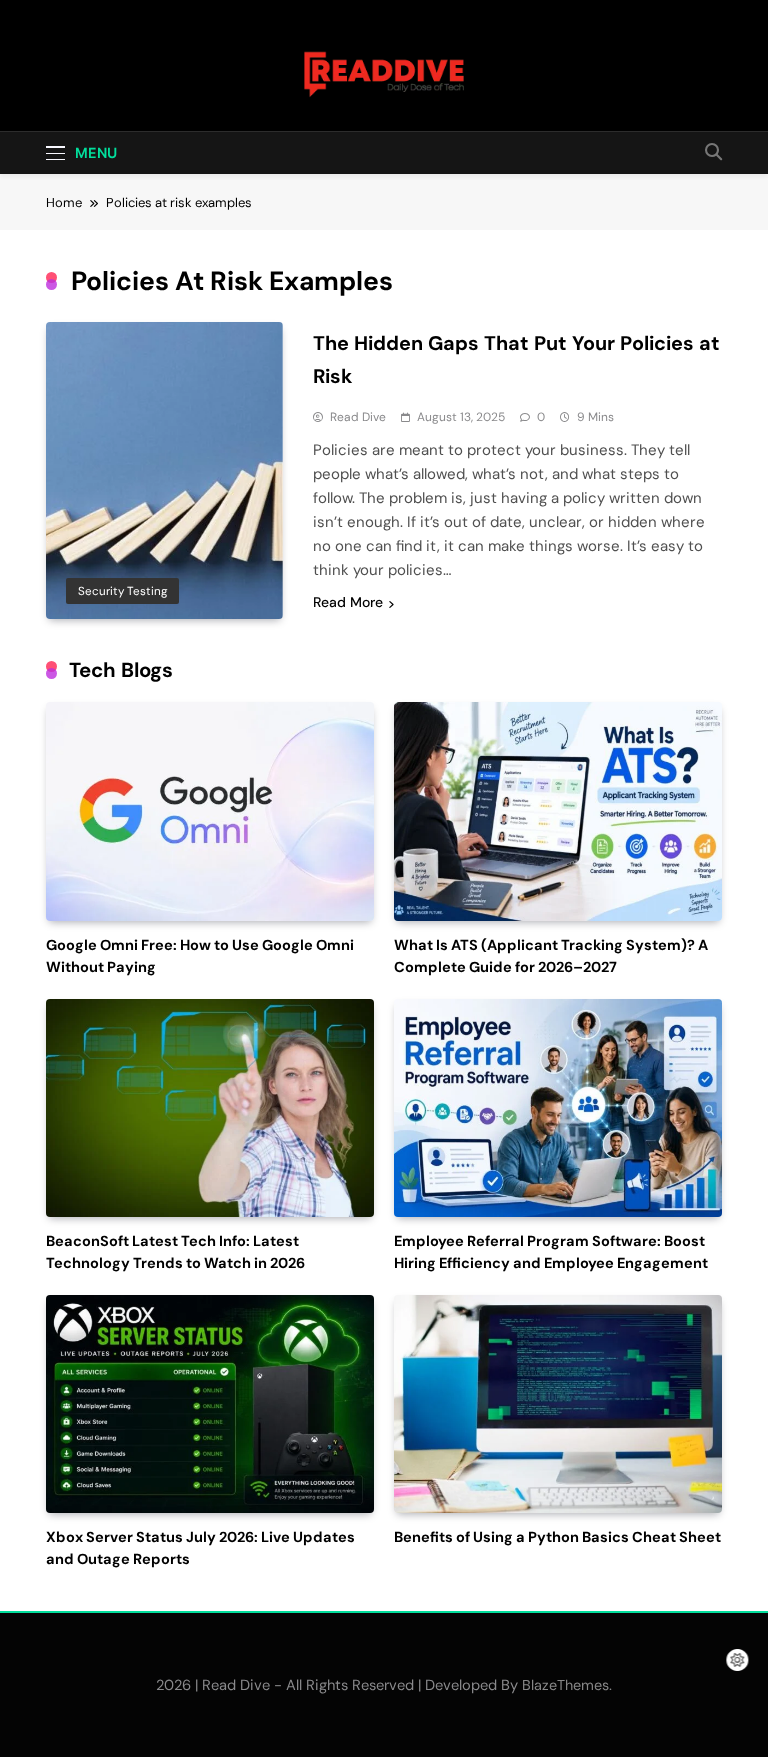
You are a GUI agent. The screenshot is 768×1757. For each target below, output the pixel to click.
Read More (348, 602)
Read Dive (358, 417)
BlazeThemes (565, 1685)
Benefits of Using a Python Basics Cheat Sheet (557, 1537)
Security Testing (122, 591)
